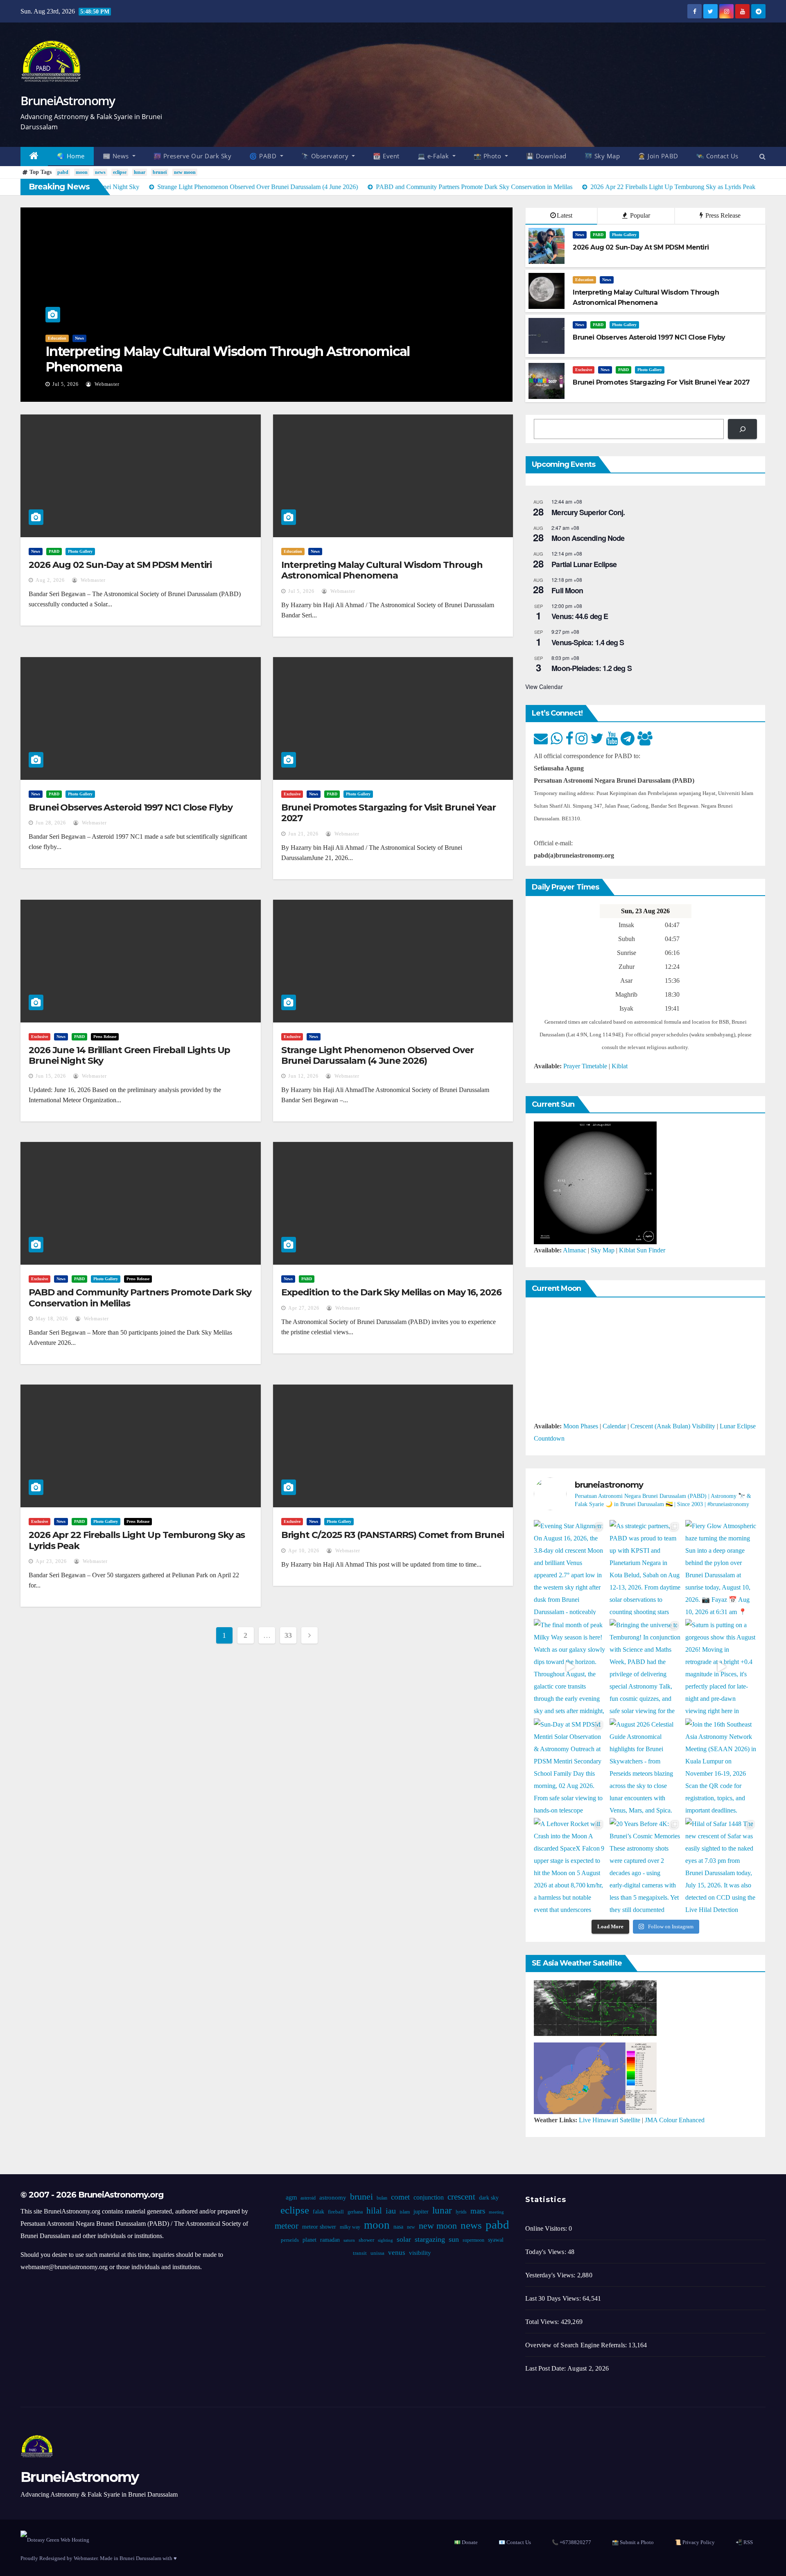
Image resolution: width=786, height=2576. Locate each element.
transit (360, 2253)
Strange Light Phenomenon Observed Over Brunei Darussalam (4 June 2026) (377, 1055)
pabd (63, 172)
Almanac (575, 1250)
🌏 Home (71, 156)
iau (390, 2211)
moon (82, 172)
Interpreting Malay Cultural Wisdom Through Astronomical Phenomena (228, 359)
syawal (495, 2240)
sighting (385, 2240)
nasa (398, 2227)
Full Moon (567, 590)
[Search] (742, 429)
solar (403, 2239)
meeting (496, 2212)
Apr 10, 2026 (304, 1551)
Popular (639, 215)
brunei (160, 172)
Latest (565, 215)
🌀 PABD (264, 156)
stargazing (429, 2239)
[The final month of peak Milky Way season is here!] (570, 1667)
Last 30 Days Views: (554, 2298)
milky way (350, 2227)
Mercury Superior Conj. (588, 512)
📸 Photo (488, 156)
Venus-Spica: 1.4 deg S (588, 642)
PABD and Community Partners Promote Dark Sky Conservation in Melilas (140, 1298)
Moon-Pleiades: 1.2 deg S (591, 668)
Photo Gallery (624, 235)
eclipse (120, 172)
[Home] (34, 156)
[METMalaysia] (595, 2077)
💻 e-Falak (434, 156)
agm (291, 2197)
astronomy (332, 2198)
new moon (185, 172)
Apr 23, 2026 (51, 1561)
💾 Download (546, 156)
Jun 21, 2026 (303, 834)
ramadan (330, 2240)
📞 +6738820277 (571, 2542)
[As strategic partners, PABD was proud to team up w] (645, 1568)
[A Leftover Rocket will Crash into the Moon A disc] (570, 1866)
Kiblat (620, 1066)
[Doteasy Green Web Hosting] (55, 2539)
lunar (140, 172)
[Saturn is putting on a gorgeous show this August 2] (721, 1667)
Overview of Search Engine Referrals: (577, 2345)
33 (288, 1635)
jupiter (421, 2212)
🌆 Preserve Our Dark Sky (193, 156)
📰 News (117, 156)
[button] (762, 156)
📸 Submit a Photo (633, 2542)
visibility (420, 2253)
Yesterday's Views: (551, 2275)
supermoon (473, 2240)
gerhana (355, 2212)
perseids (289, 2240)
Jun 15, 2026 (51, 1076)
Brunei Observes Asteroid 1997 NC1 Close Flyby (131, 807)
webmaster (106, 384)
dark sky (488, 2198)
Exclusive (584, 370)
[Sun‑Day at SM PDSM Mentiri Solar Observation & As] (570, 1766)
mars (477, 2211)
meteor (287, 2226)
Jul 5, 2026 (65, 384)
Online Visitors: (547, 2228)
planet (309, 2240)
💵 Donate (466, 2542)
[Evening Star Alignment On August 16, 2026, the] (570, 1568)
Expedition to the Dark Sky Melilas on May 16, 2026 (391, 1292)
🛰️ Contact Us (717, 156)
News (79, 338)
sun (453, 2239)
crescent (461, 2197)
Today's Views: (547, 2252)
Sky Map (603, 1250)
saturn (349, 2240)
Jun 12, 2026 (303, 1076)
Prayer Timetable (585, 1066)
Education (57, 338)
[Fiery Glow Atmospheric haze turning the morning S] (721, 1568)
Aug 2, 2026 (50, 580)
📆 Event (386, 156)
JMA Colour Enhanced (675, 2120)
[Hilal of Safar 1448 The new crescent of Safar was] (721, 1866)
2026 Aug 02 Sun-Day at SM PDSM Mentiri (120, 565)
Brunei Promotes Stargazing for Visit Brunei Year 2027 (388, 813)
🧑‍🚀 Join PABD (658, 156)
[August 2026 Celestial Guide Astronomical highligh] (645, 1766)
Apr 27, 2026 (304, 1308)
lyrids (461, 2212)
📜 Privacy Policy (695, 2542)
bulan (382, 2198)
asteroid (308, 2198)
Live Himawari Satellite (610, 2120)
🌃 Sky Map (602, 156)
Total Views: (543, 2322)
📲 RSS (744, 2542)
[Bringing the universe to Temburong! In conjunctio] (645, 1667)
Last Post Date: (546, 2368)
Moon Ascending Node (588, 538)
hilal (374, 2211)
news (100, 172)
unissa (377, 2253)
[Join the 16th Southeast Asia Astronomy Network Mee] (721, 1766)
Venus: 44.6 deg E (580, 616)
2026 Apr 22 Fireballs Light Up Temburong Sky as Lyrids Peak (137, 1540)
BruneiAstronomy (68, 100)
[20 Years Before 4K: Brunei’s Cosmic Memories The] (645, 1866)
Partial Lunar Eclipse (584, 564)
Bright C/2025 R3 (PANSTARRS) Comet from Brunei (393, 1535)
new (411, 2227)
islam (404, 2212)
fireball (335, 2212)
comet (400, 2197)
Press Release (722, 215)
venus (397, 2253)
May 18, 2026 (52, 1319)
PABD (598, 235)
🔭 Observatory (326, 156)
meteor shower (319, 2227)
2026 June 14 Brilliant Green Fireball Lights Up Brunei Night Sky (129, 1055)
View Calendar (544, 687)
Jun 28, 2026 (51, 823)
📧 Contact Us (515, 2542)
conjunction (428, 2197)
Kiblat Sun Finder (642, 1250)
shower (366, 2240)
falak (318, 2212)
